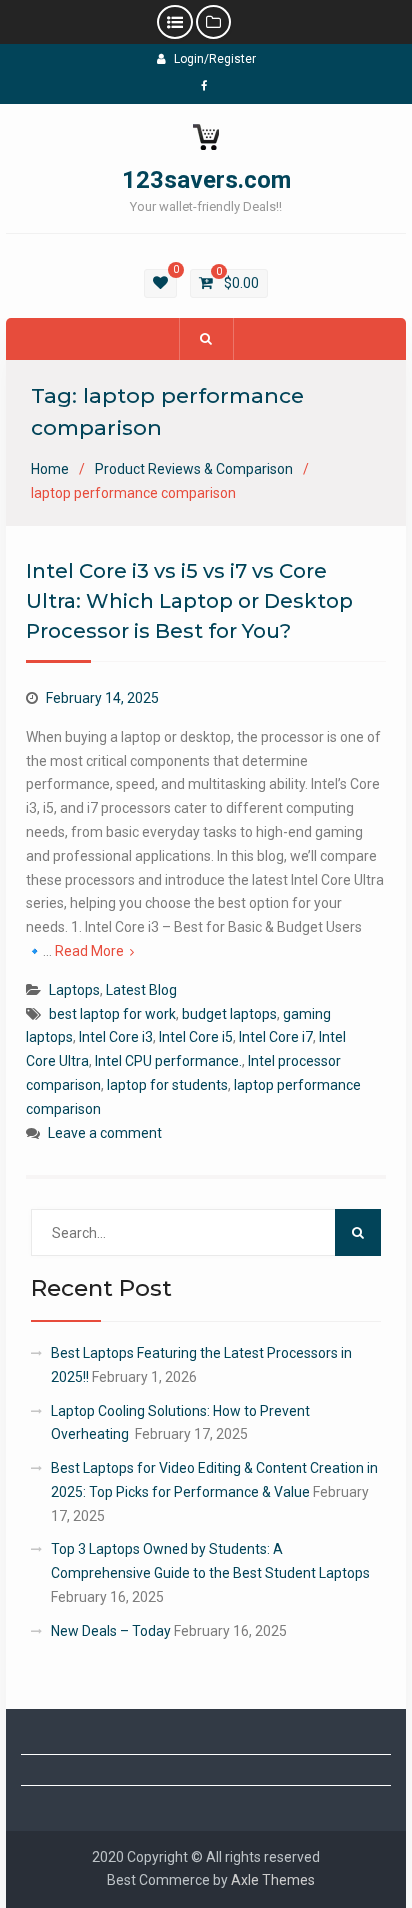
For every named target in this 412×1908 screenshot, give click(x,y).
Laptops (74, 990)
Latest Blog (141, 990)
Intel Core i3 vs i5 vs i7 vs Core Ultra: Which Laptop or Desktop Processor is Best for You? (189, 601)
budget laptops (229, 1014)
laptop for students (167, 1085)
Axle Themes (273, 1880)
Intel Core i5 (196, 1037)
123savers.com (206, 180)
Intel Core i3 (116, 1037)
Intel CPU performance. (168, 1061)
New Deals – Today (111, 1631)
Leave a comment (105, 1133)
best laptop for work (112, 1014)
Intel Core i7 (276, 1037)
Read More (89, 951)
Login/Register (215, 59)
